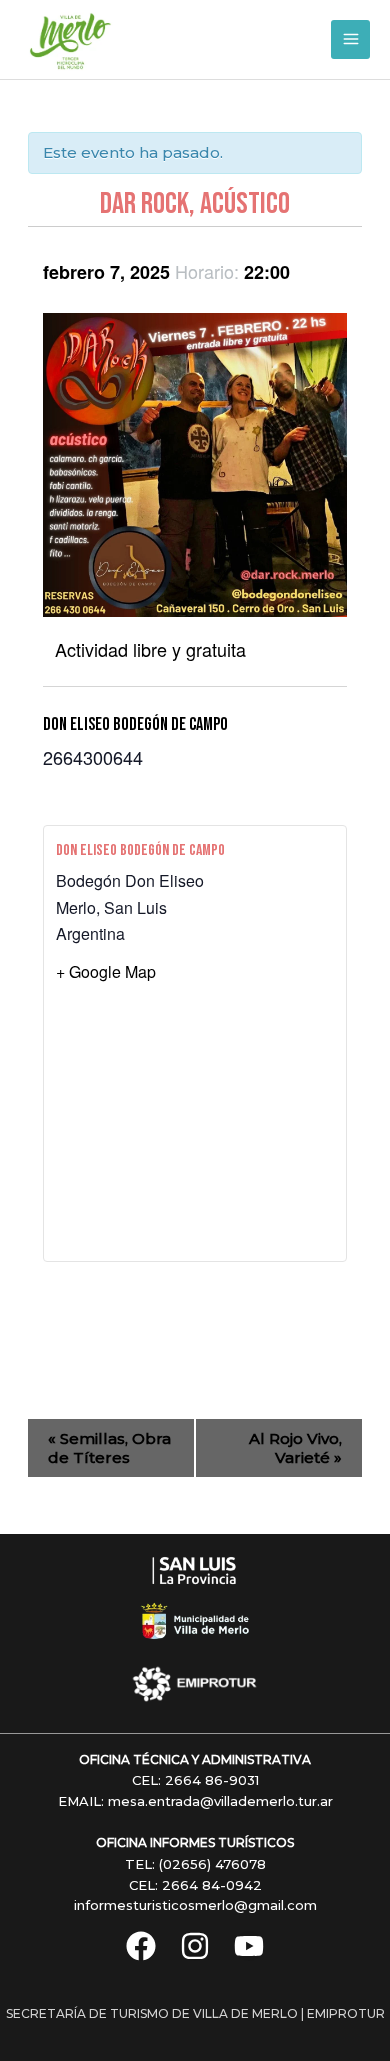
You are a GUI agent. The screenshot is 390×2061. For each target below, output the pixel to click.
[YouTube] (249, 1946)
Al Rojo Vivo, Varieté (295, 1448)
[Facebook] (141, 1946)
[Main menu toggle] (350, 39)
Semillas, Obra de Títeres (109, 1448)
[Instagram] (195, 1946)
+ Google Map (106, 971)
